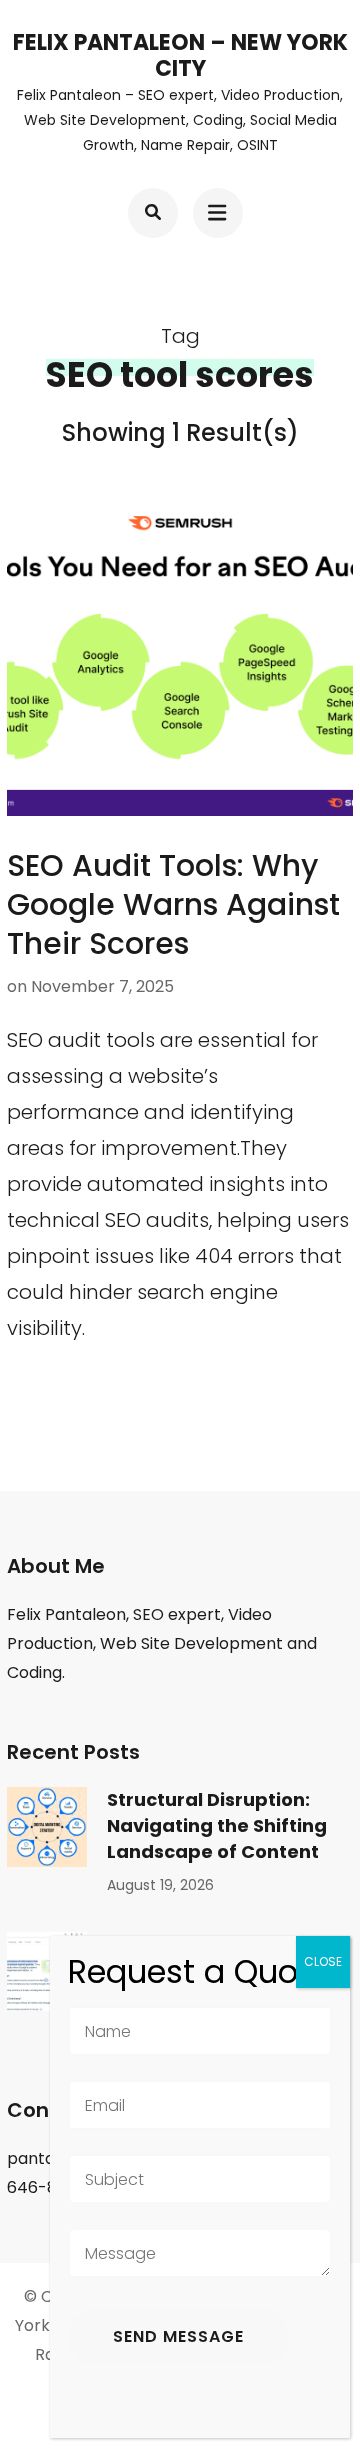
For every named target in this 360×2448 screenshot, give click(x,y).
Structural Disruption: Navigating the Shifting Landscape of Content (217, 1825)
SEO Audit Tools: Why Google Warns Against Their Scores (173, 904)
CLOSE (323, 1961)
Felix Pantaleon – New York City (180, 55)
